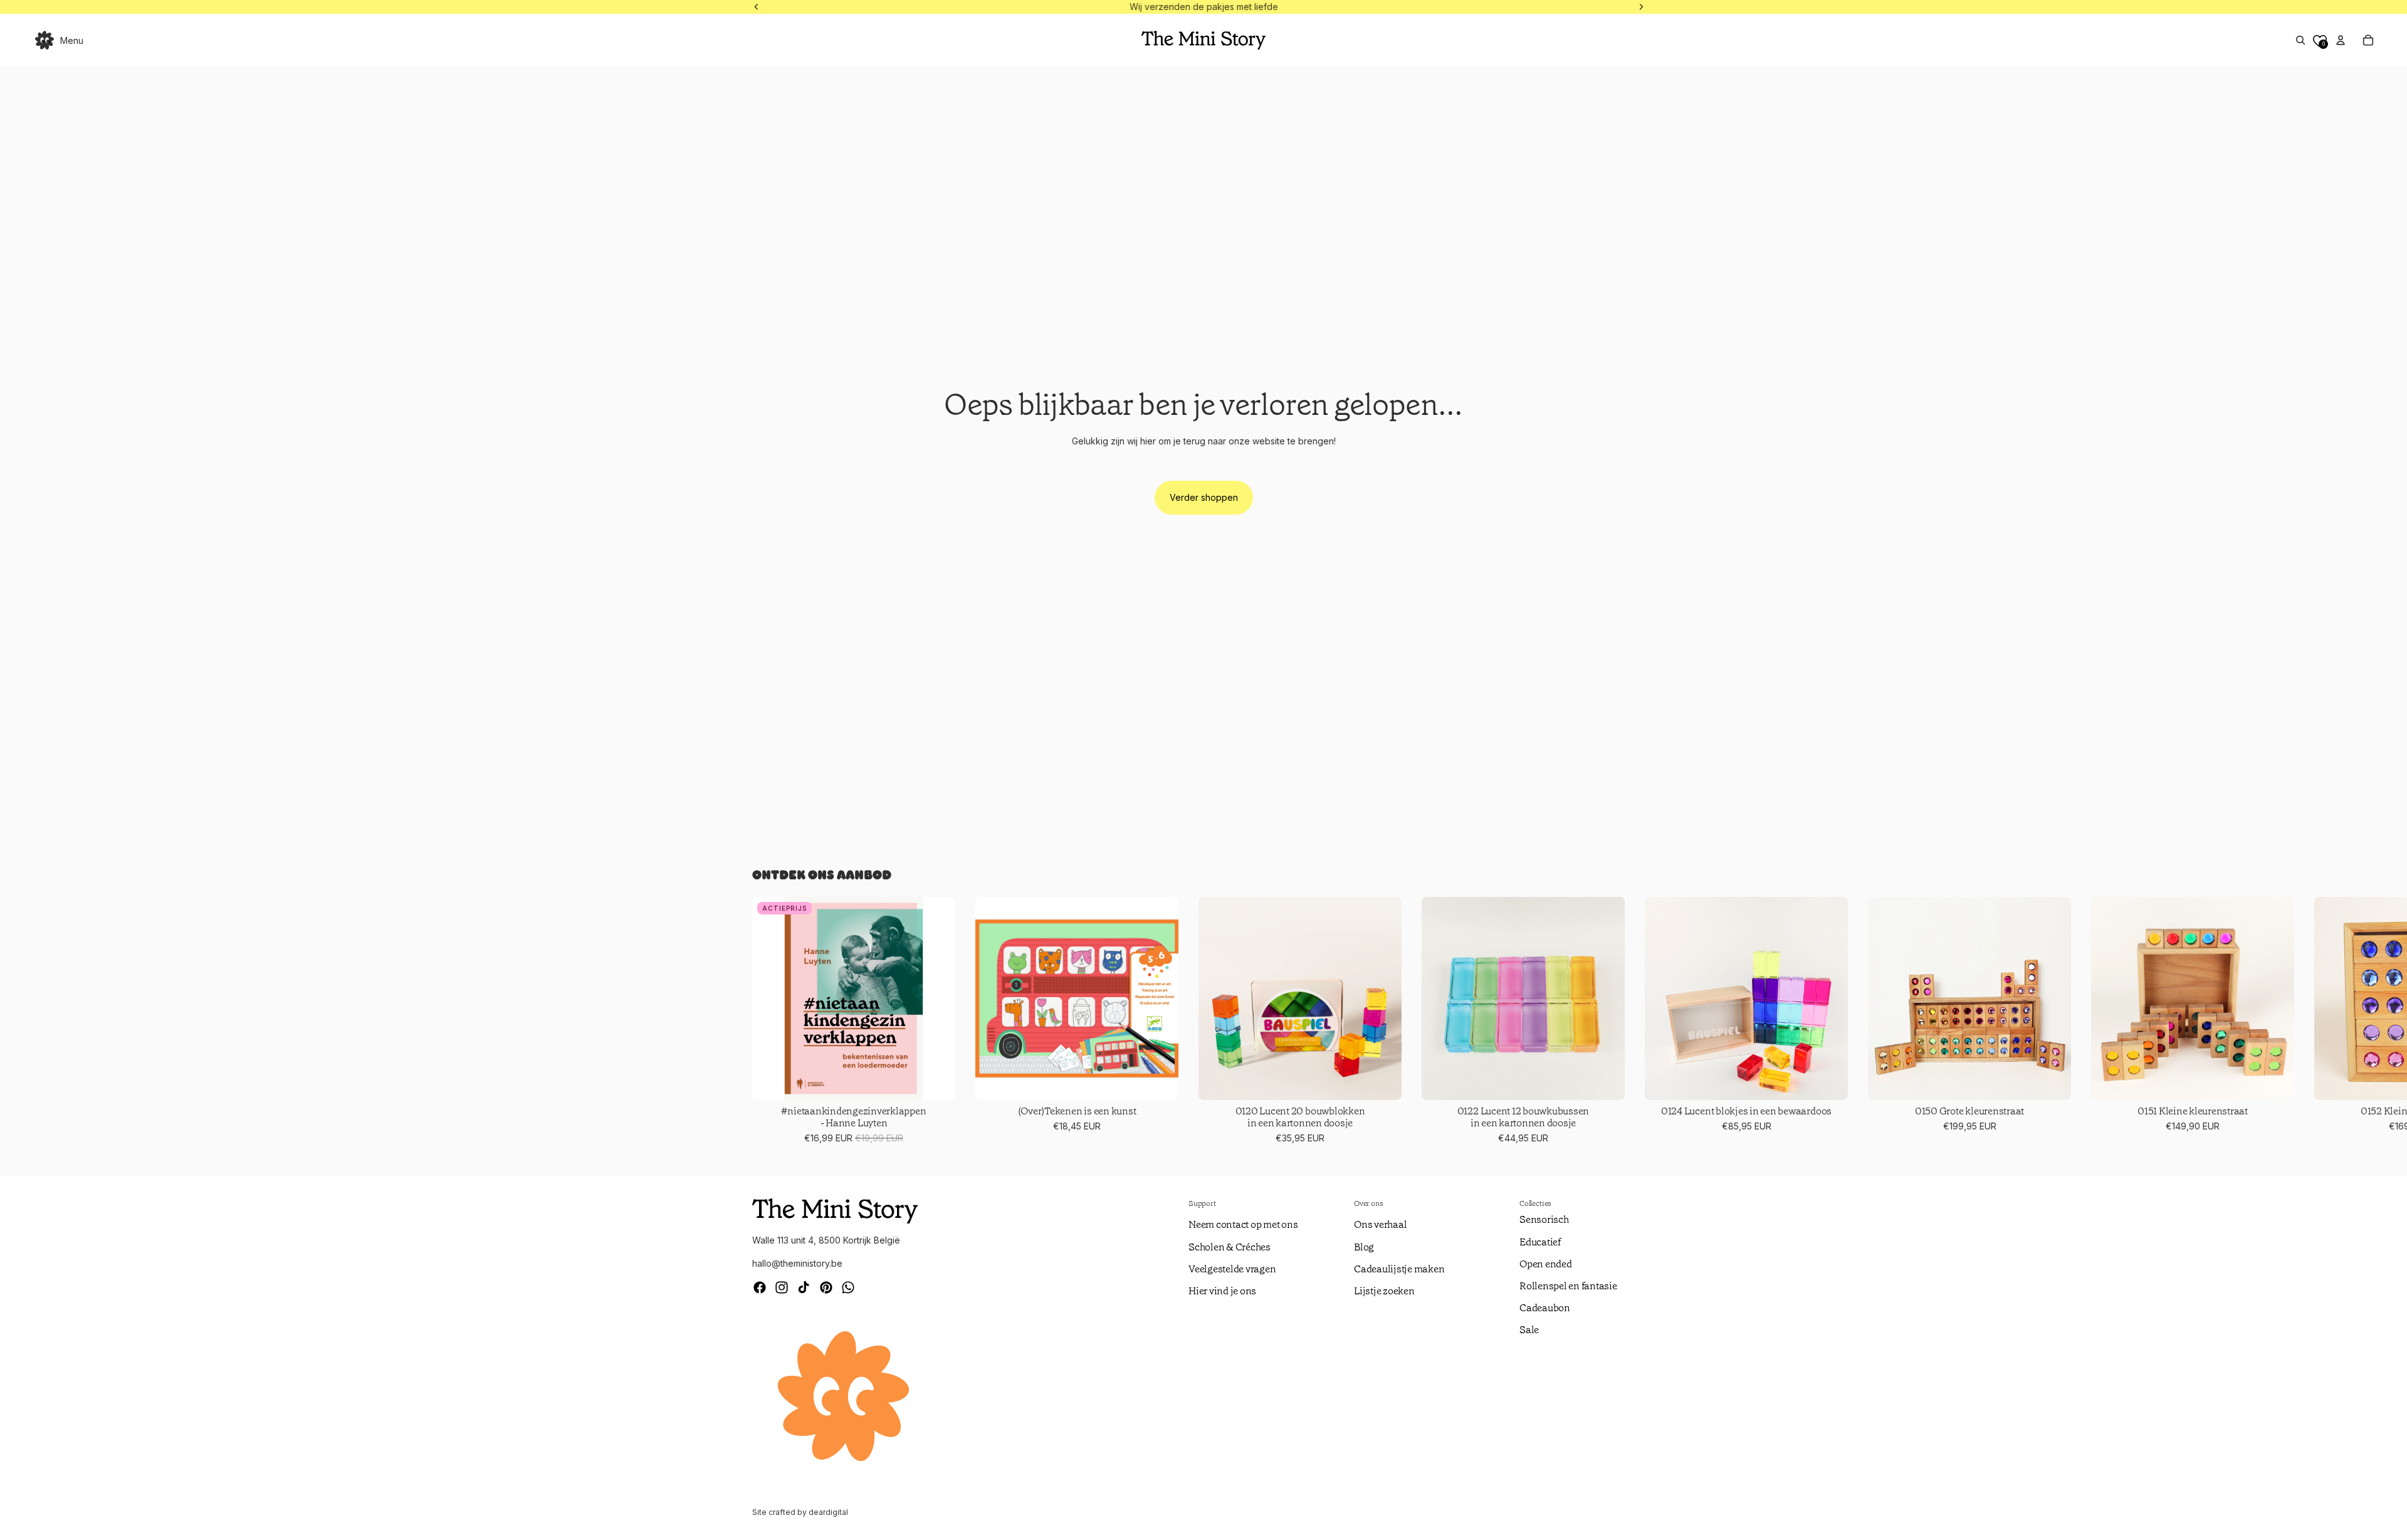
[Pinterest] (826, 1287)
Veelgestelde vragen (1232, 1269)
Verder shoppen (1204, 497)
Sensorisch (1544, 1219)
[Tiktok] (804, 1287)
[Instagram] (782, 1287)
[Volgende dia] (1640, 1021)
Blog (1364, 1247)
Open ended (1546, 1264)
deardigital (828, 1512)
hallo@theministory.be (797, 1263)
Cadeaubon (1545, 1308)
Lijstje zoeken (1384, 1291)
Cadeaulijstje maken (1399, 1269)
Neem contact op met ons (1243, 1224)
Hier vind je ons (1222, 1291)
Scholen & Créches (1230, 1247)
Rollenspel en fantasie (1568, 1286)
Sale (1529, 1330)
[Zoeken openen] (2300, 40)
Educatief (1540, 1242)
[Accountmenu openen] (2341, 40)
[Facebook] (760, 1287)
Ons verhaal (1380, 1224)
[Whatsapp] (848, 1287)
